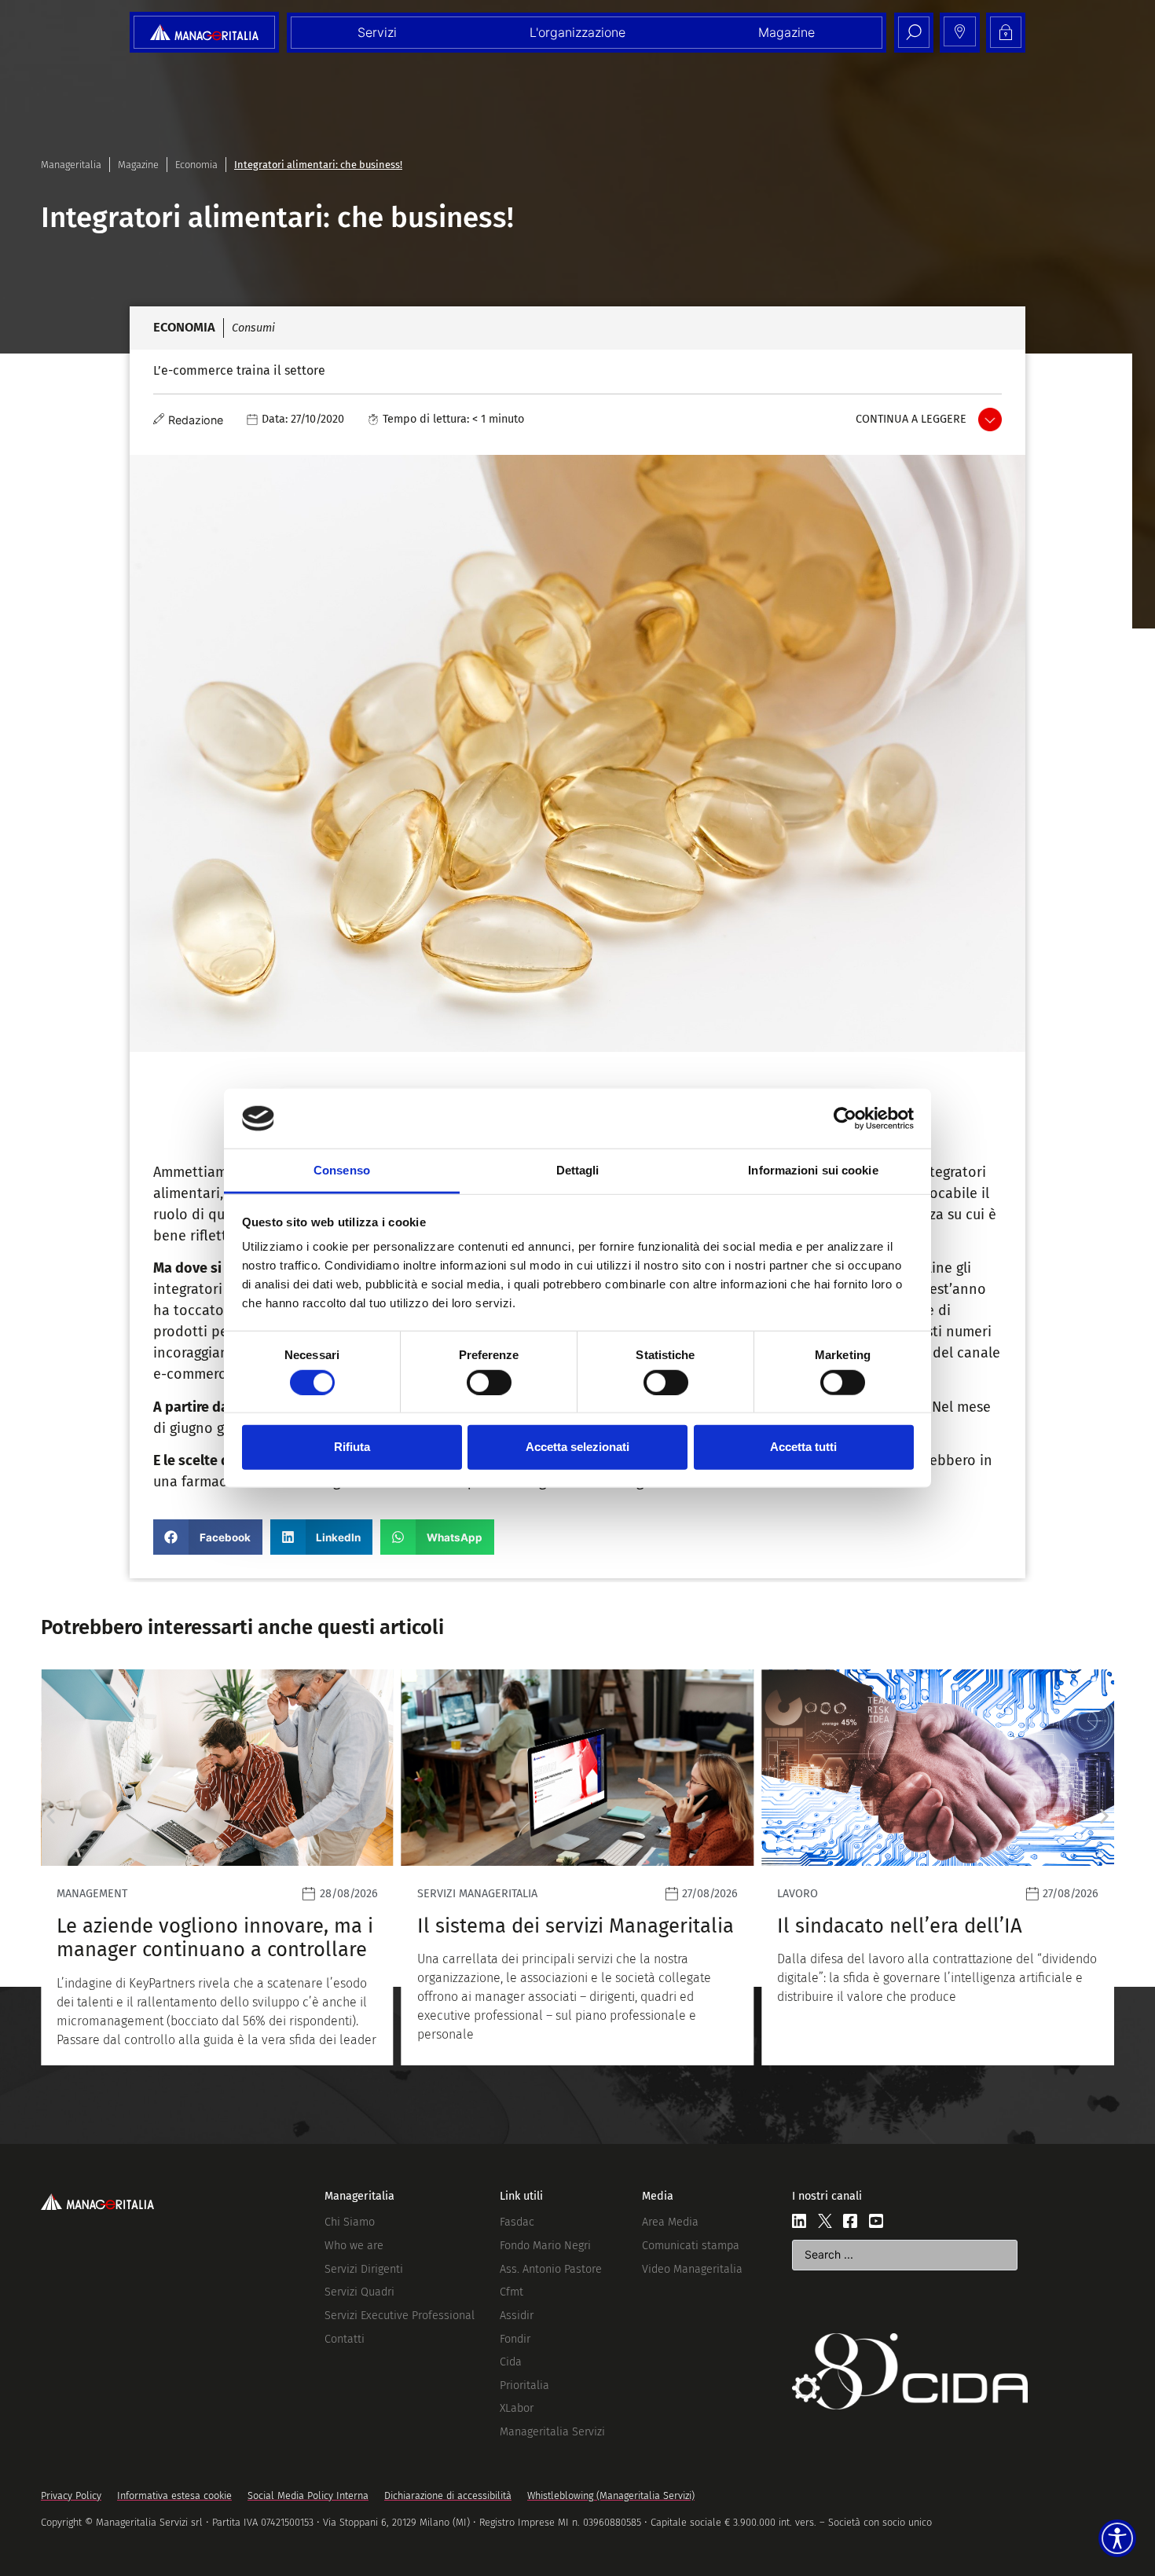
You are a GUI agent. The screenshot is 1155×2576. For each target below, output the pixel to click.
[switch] (489, 1382)
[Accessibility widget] (1117, 2538)
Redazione (196, 420)
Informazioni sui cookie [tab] (813, 1170)
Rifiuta (352, 1447)
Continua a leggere (911, 419)
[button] (208, 1537)
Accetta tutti (803, 1447)
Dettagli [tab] (578, 1170)
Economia (196, 165)
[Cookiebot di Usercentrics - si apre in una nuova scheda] (845, 1119)
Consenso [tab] (342, 1170)
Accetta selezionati (577, 1447)
